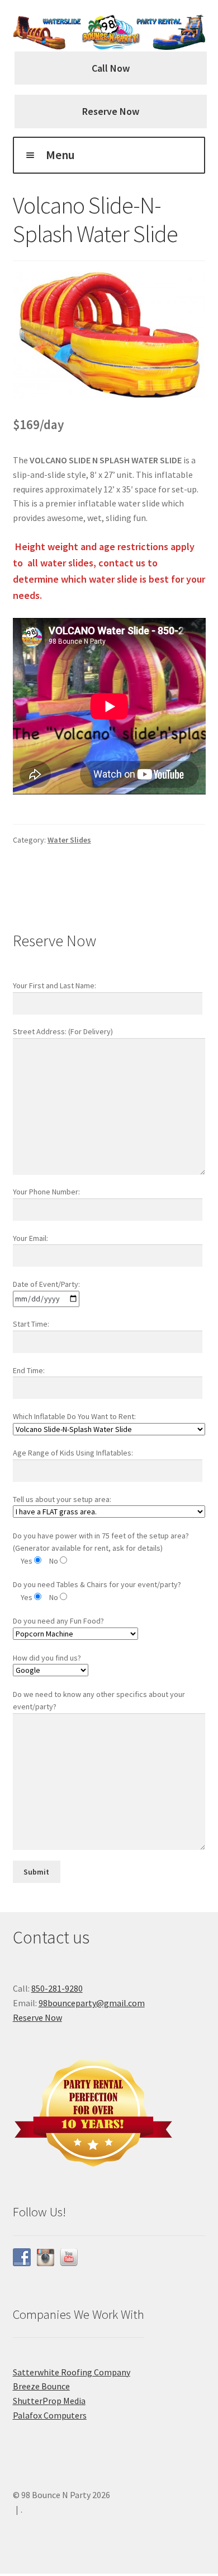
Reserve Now (111, 111)
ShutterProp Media (49, 2401)
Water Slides (69, 840)
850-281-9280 (57, 1988)
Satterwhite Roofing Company (72, 2372)
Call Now (111, 68)
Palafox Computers (50, 2415)
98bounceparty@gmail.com (92, 2003)
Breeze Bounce (41, 2386)
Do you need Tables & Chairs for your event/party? (97, 1584)
